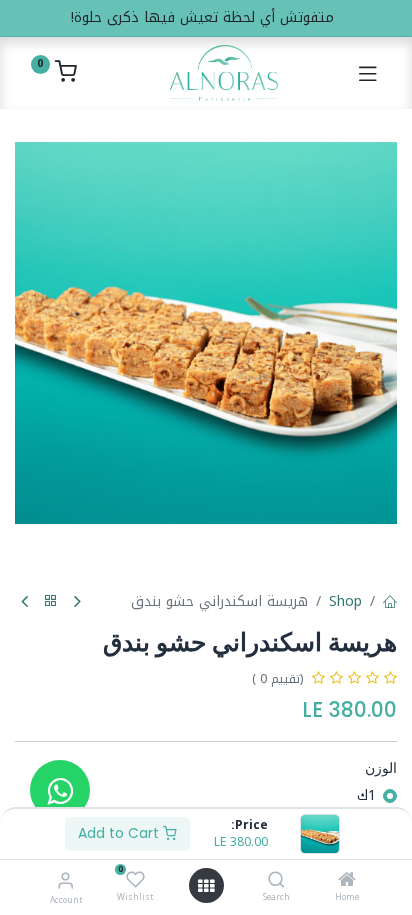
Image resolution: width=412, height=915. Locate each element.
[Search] (276, 881)
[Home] (347, 881)
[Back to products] (51, 601)
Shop (345, 601)
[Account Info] (65, 880)
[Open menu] (206, 886)
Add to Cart (120, 833)
